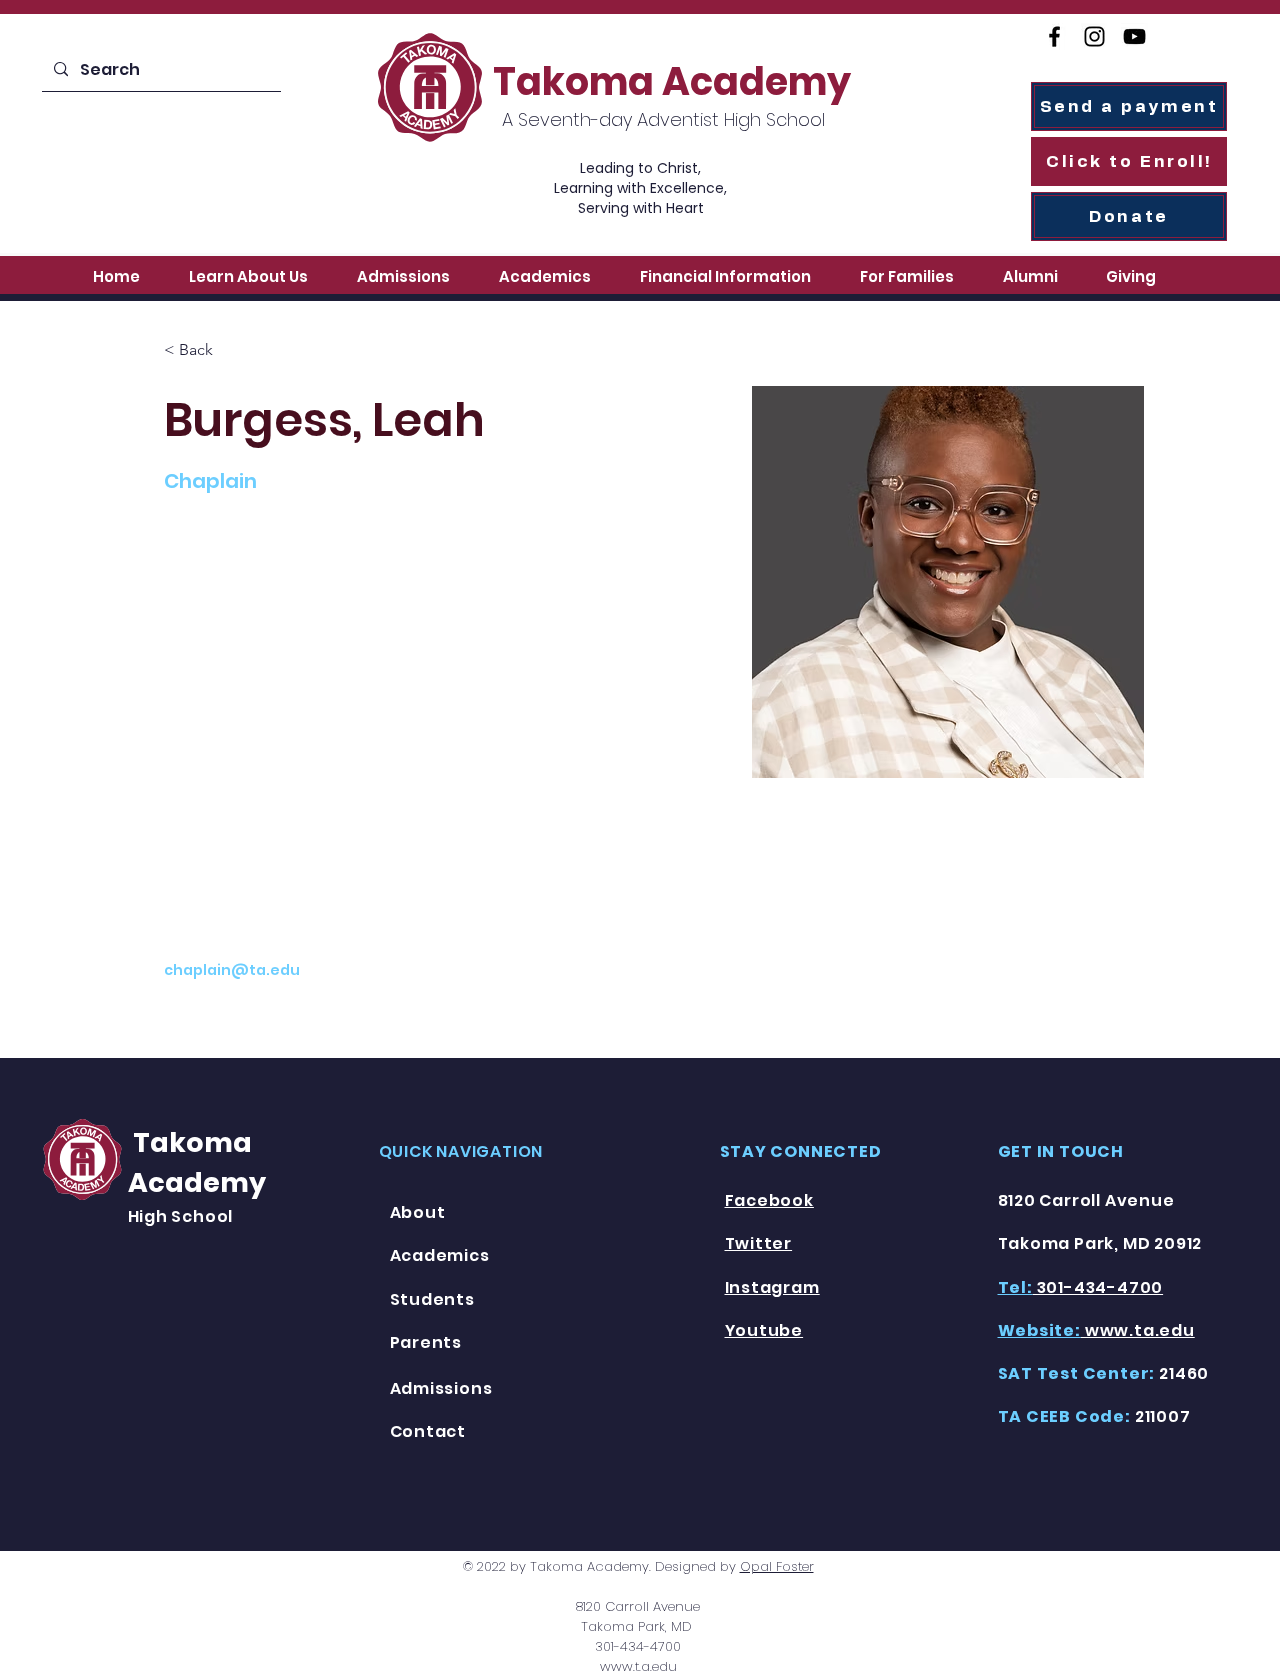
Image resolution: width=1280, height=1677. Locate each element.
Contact (428, 1431)
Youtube (764, 1330)
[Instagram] (1094, 36)
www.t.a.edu (638, 1666)
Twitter (759, 1243)
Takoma (190, 1142)
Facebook (769, 1200)
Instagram (772, 1287)
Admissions (441, 1388)
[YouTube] (1134, 36)
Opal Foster (777, 1566)
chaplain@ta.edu (232, 970)
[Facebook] (1054, 36)
